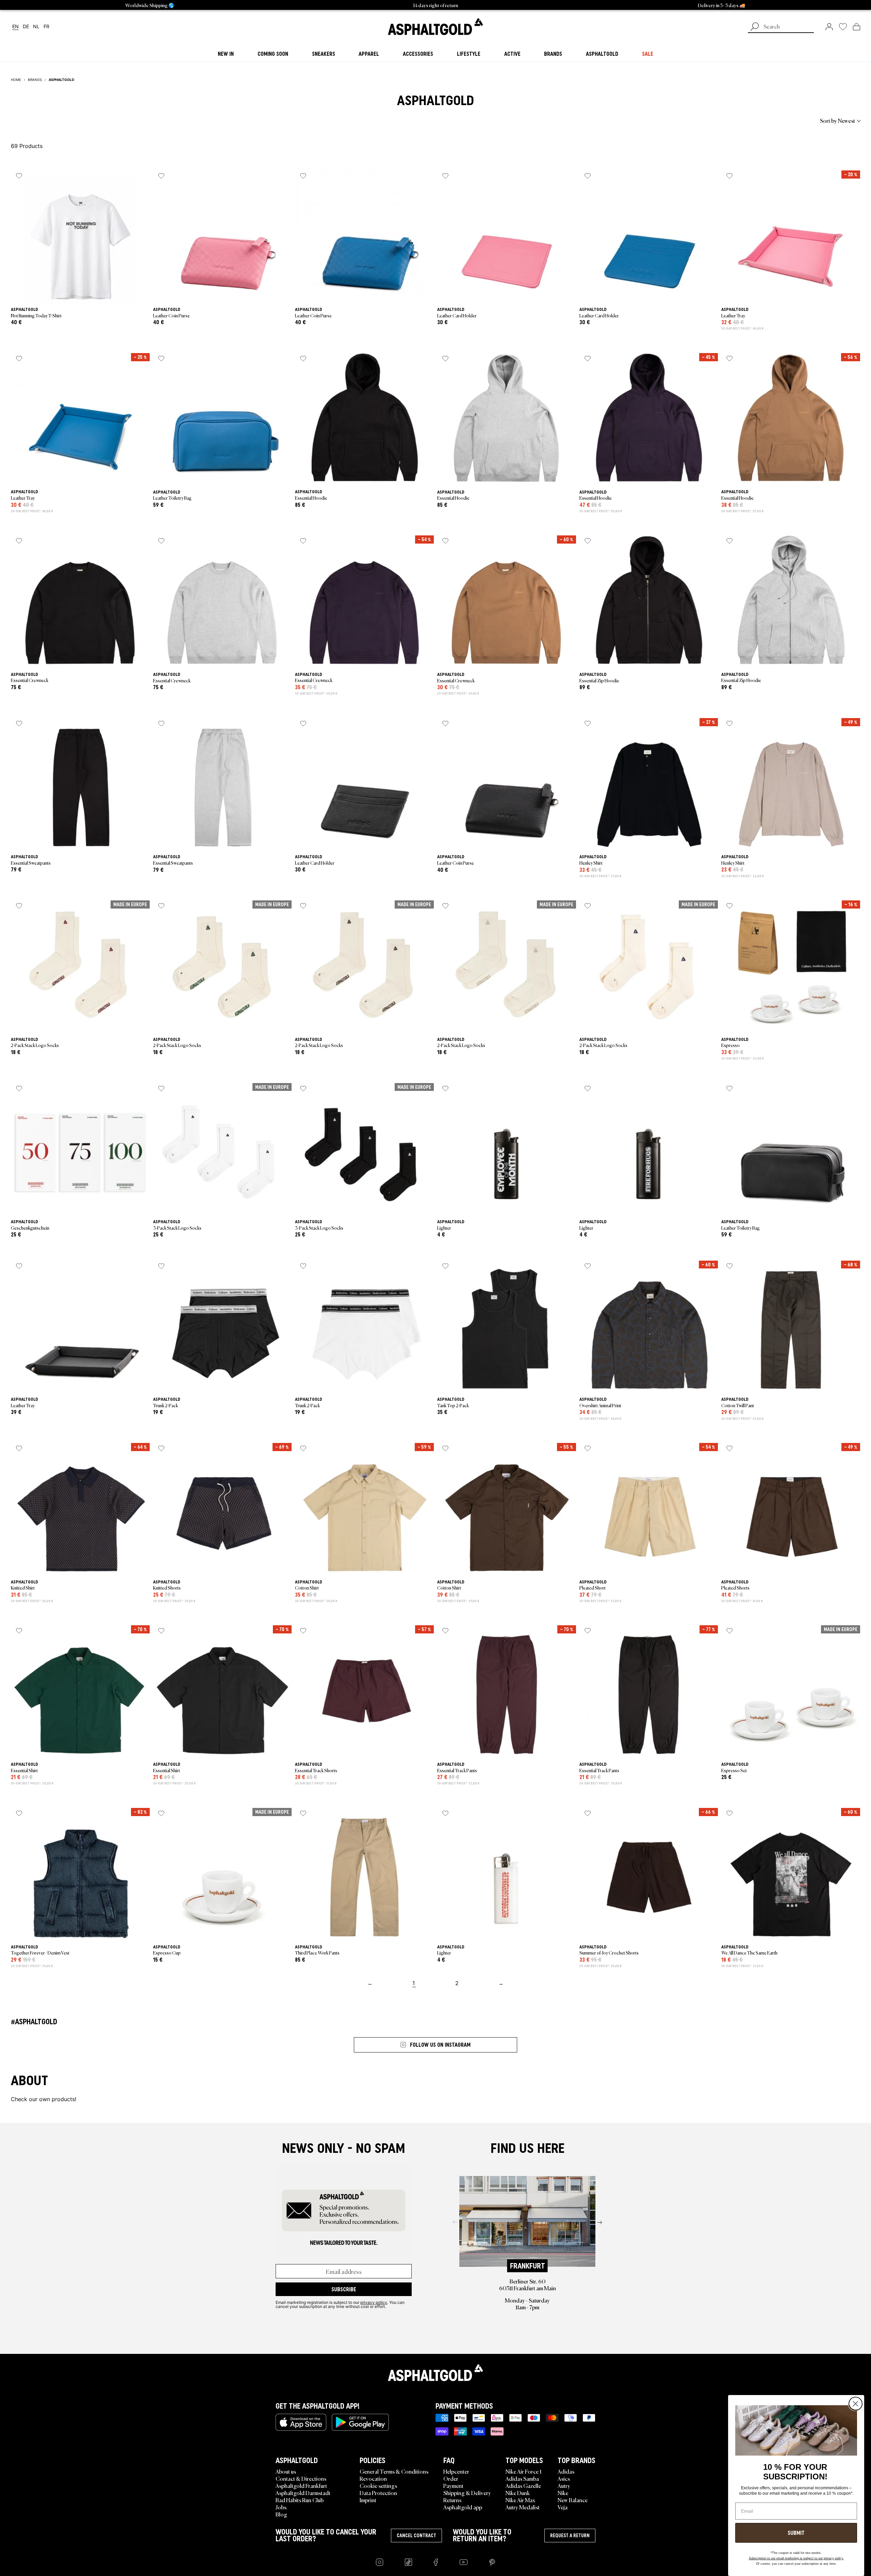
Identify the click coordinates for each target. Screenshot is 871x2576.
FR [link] (46, 27)
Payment (453, 2486)
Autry (564, 2486)
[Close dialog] (856, 2404)
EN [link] (15, 27)
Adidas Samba (522, 2478)
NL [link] (36, 27)
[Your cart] (857, 27)
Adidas (566, 2471)
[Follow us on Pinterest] (492, 2562)
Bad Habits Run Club (300, 2500)
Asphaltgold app (463, 2507)
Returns (452, 2500)
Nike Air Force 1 (523, 2471)
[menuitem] (48, 120)
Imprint (368, 2500)
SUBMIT (796, 2533)
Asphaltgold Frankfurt (301, 2486)
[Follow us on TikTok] (408, 2562)
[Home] (435, 2373)
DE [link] (26, 27)
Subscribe (344, 2289)
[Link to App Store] (301, 2422)
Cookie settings (378, 2486)
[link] (435, 27)
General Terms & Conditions (394, 2471)
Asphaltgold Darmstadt (303, 2493)
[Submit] (755, 27)
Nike (563, 2493)
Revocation (373, 2478)
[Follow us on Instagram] (380, 2562)
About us (286, 2471)
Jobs (281, 2507)
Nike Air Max (520, 2500)
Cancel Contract (416, 2536)
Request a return (570, 2536)
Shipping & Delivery (467, 2493)
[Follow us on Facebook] (436, 2562)
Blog (281, 2514)
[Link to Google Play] (360, 2422)
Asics (564, 2478)
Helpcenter (456, 2471)
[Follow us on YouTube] (464, 2562)
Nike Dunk (518, 2493)
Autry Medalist (523, 2507)
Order (451, 2478)
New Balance (573, 2500)
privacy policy (374, 2302)
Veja (563, 2507)
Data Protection (378, 2493)
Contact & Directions (301, 2478)
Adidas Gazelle (523, 2486)
